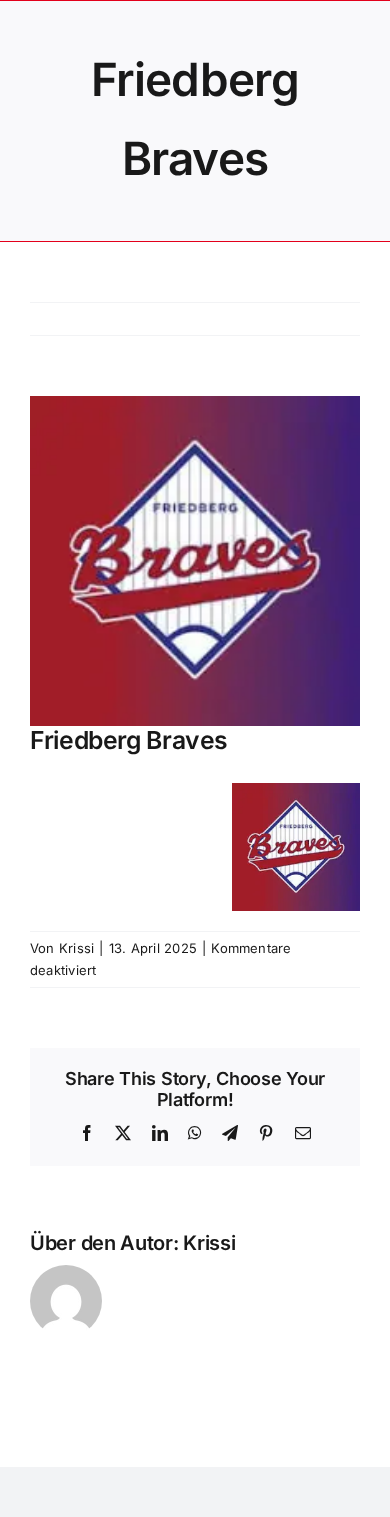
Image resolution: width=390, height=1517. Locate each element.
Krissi (76, 948)
